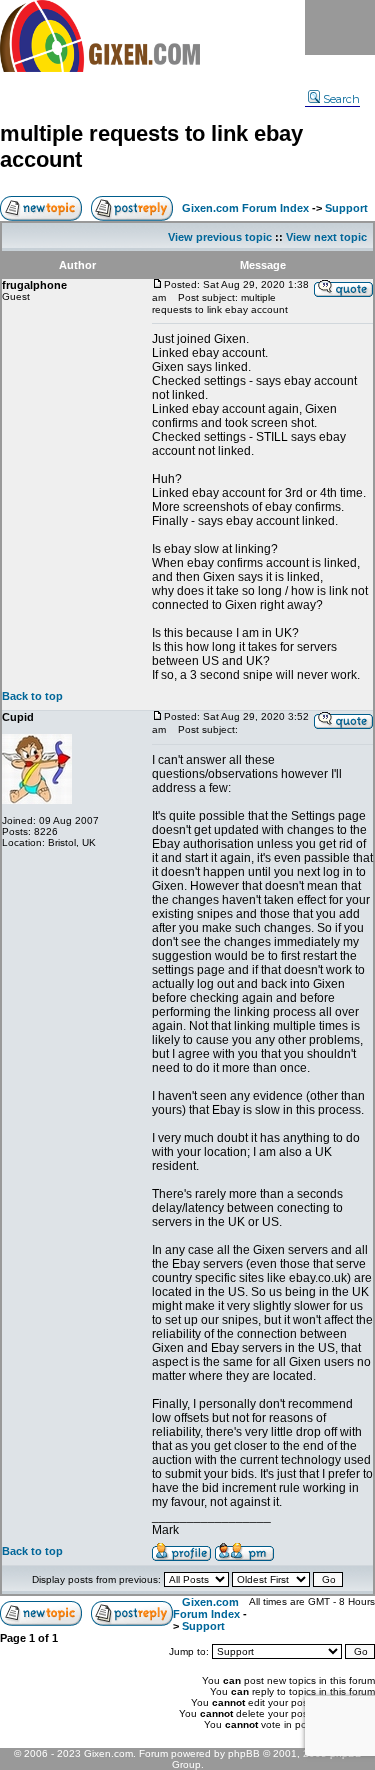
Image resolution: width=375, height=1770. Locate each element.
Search (341, 99)
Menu (340, 27)
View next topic (326, 237)
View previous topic (220, 237)
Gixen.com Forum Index (245, 208)
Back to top (32, 696)
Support (346, 208)
